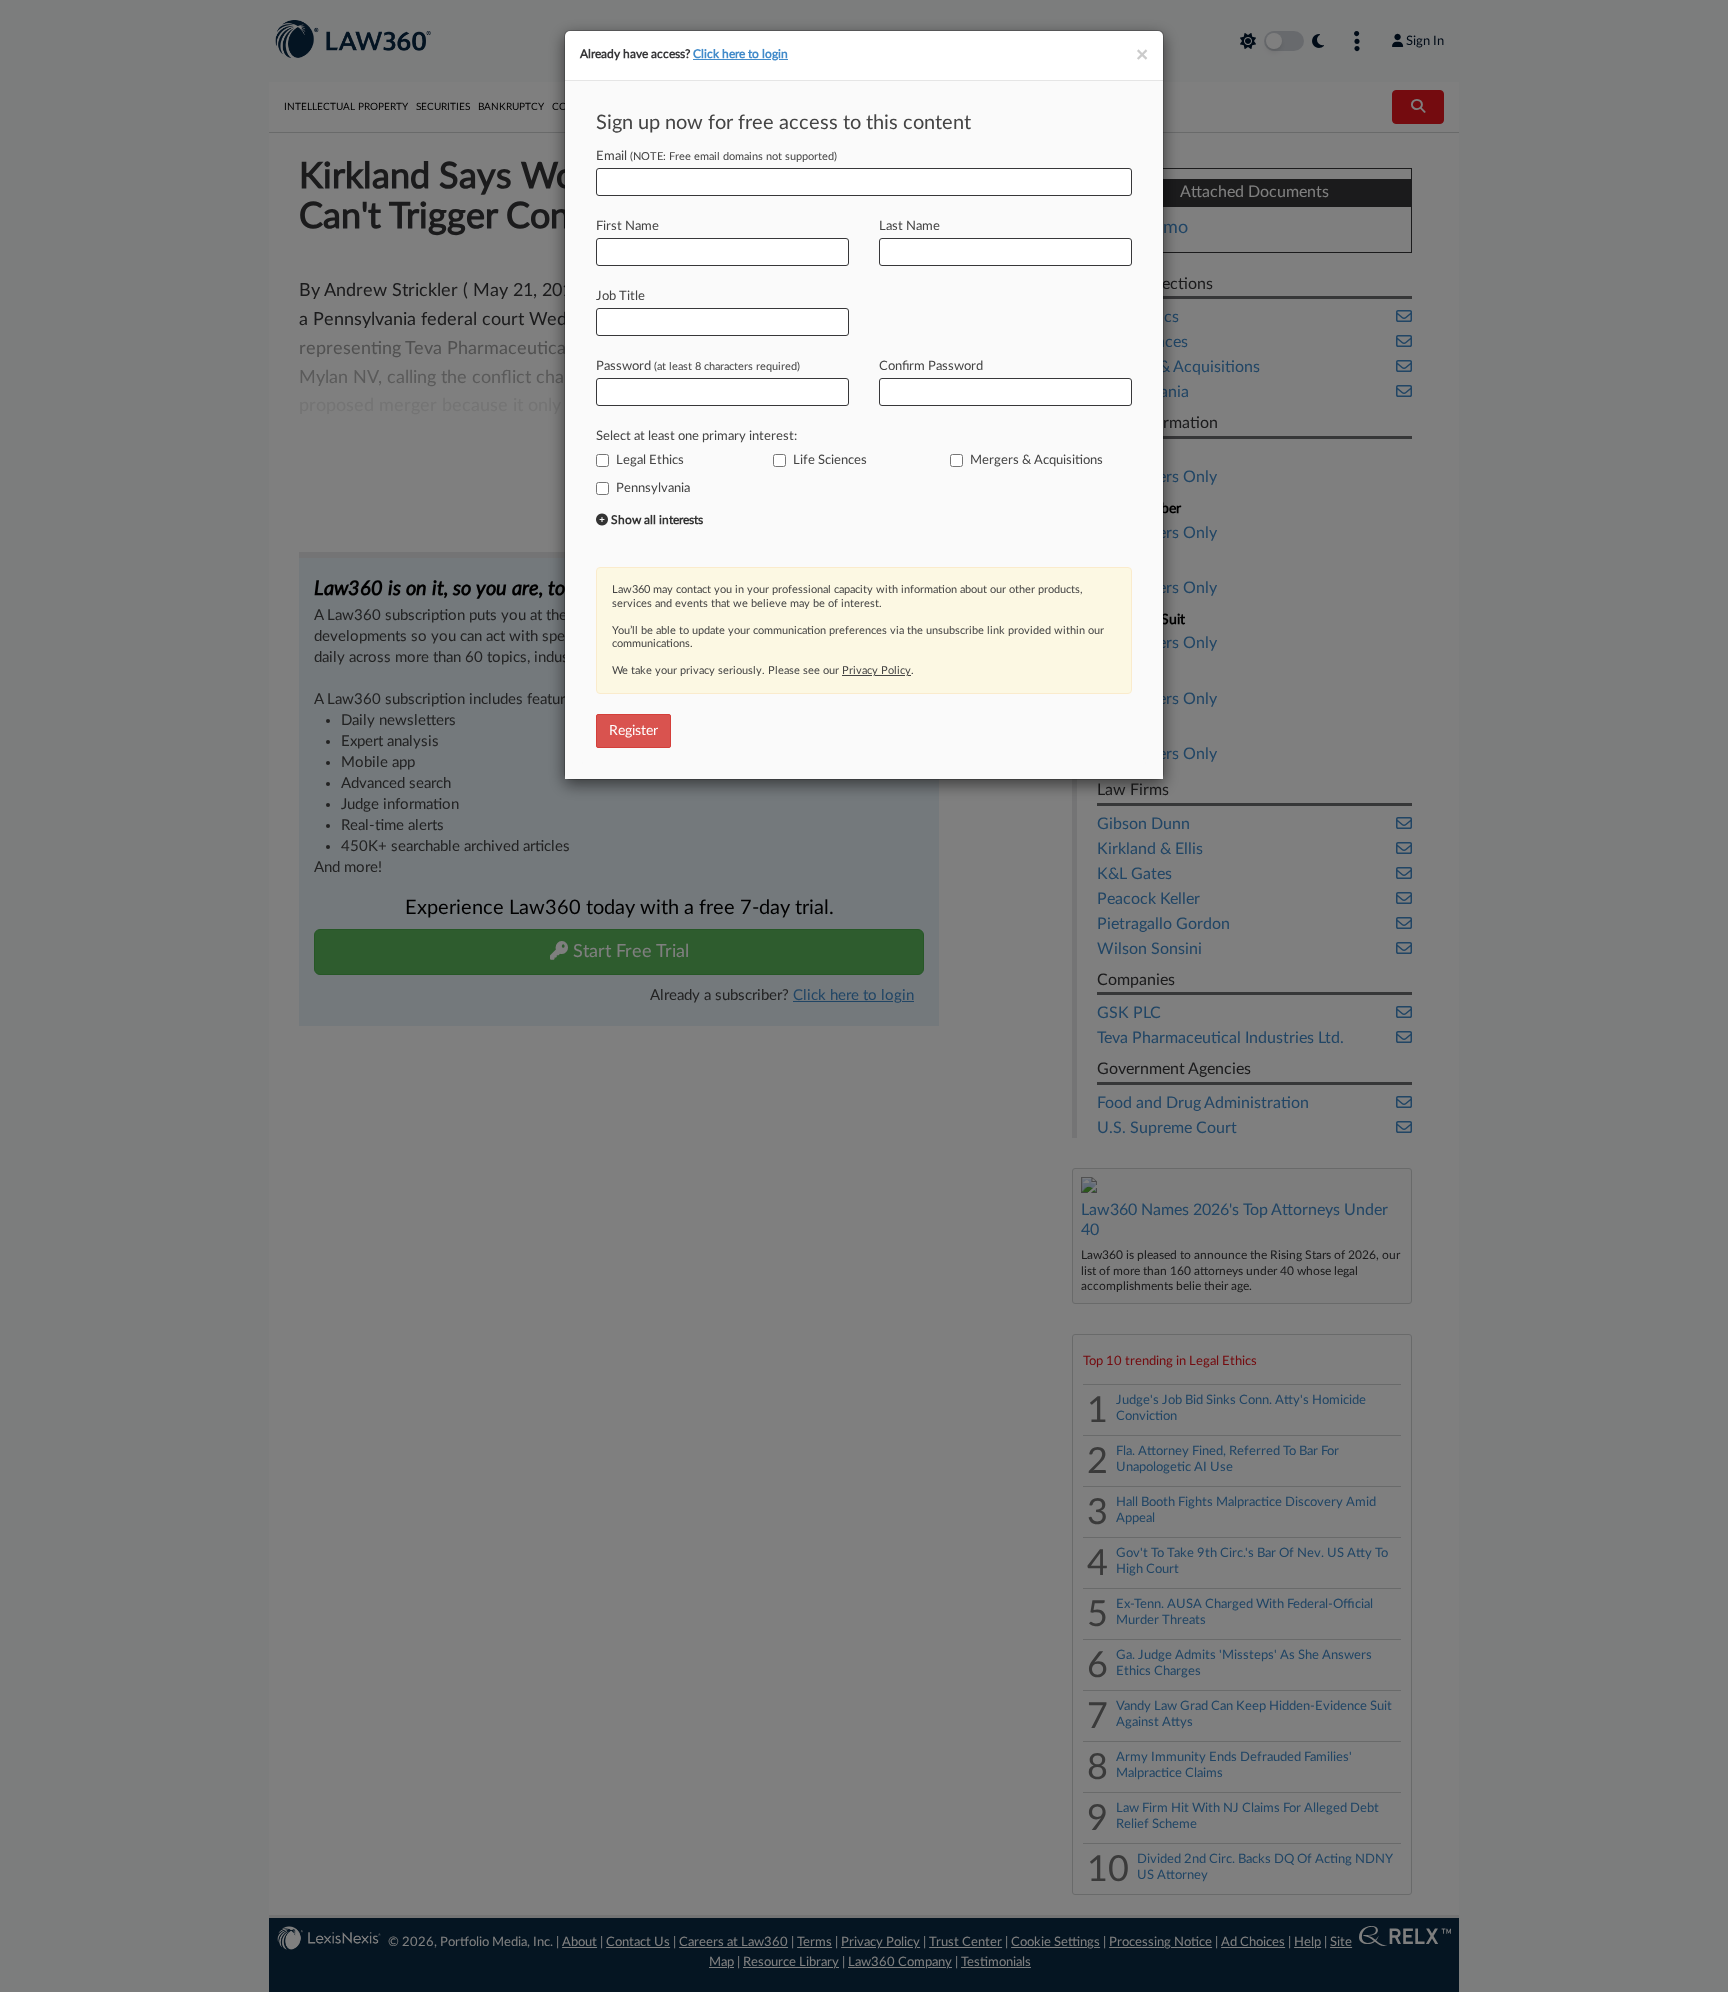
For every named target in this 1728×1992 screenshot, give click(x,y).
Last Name (909, 226)
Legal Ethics (650, 460)
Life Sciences (830, 460)
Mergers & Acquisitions (1036, 460)
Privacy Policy (876, 670)
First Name (627, 226)
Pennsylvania (653, 488)
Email (716, 156)
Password (698, 366)
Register (633, 731)
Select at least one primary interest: (696, 436)
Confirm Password (931, 366)
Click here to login (740, 54)
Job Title (620, 296)
